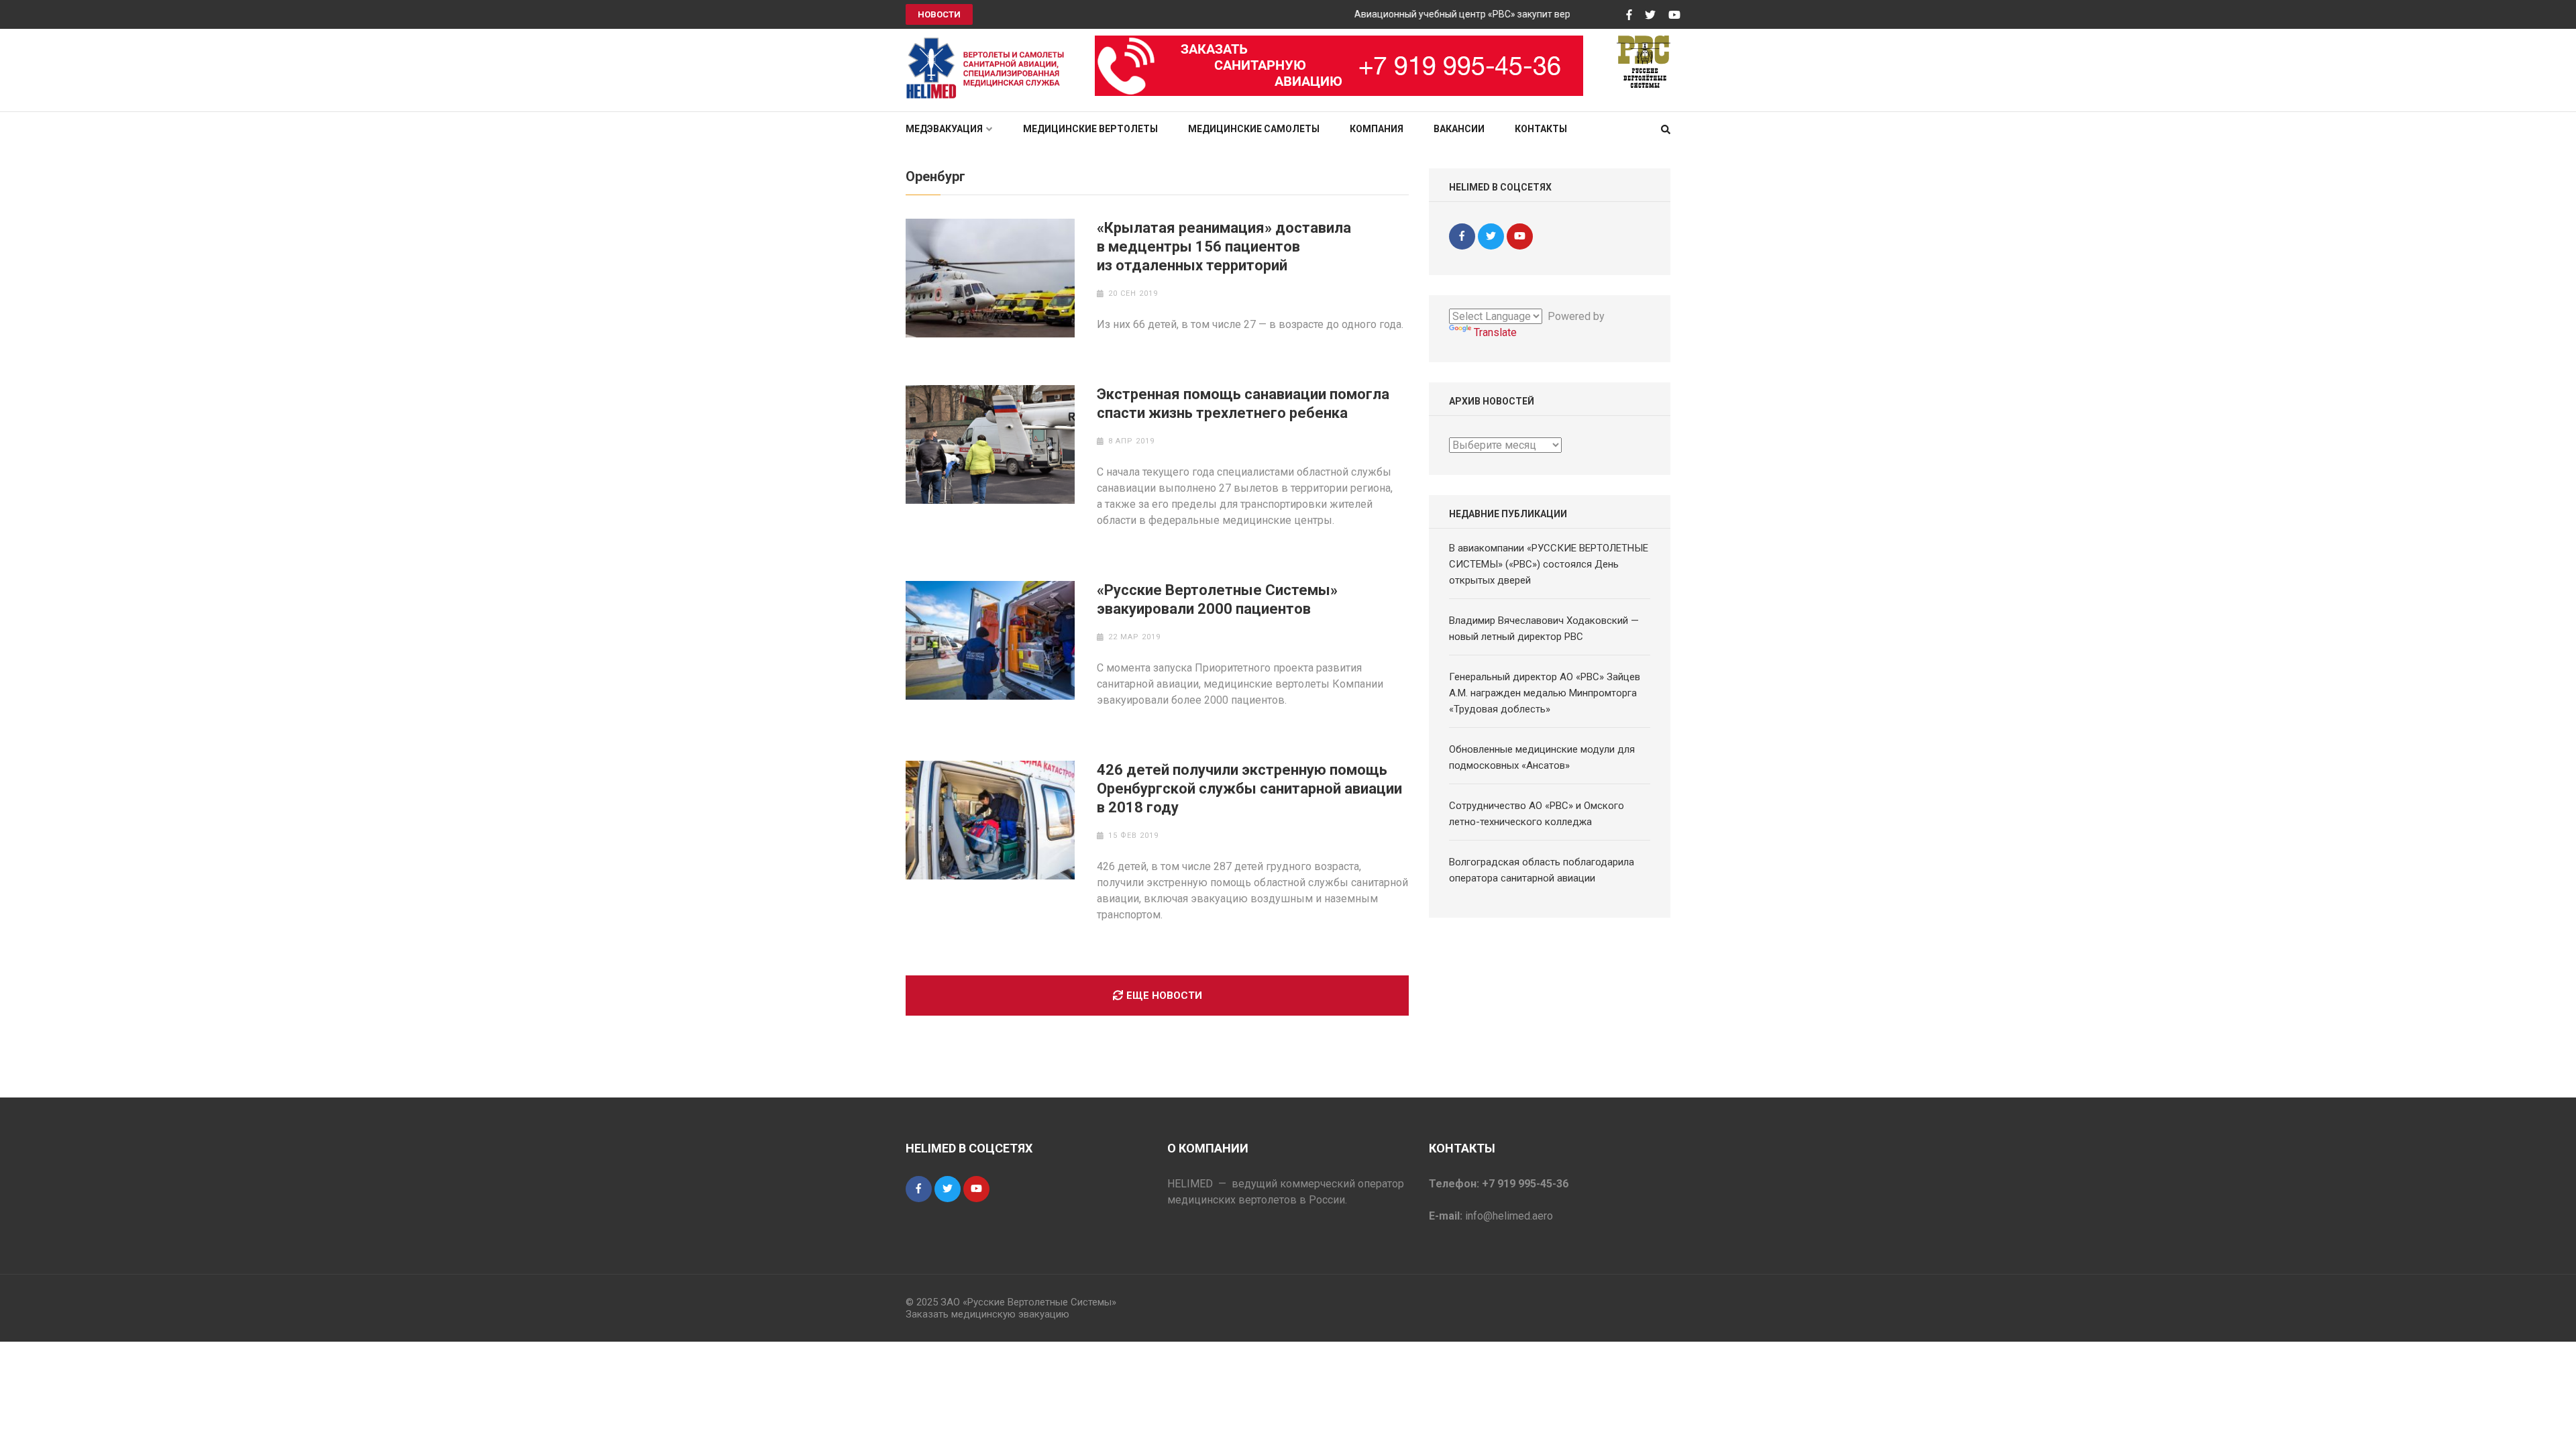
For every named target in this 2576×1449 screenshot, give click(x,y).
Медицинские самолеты (1254, 129)
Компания (1377, 129)
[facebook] (1462, 236)
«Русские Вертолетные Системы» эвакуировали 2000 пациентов (1217, 599)
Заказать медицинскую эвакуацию (987, 1314)
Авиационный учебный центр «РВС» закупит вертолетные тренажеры (1478, 14)
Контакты (1541, 129)
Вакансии (1459, 129)
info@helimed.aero (1509, 1216)
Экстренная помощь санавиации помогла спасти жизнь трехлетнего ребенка (1243, 404)
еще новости (1164, 996)
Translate (1495, 332)
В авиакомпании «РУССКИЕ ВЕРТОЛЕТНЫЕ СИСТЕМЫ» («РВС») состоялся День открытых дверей (1549, 564)
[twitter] (1491, 236)
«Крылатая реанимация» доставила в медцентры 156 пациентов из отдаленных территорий (1224, 247)
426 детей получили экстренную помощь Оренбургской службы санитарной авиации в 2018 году (1249, 789)
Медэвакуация (944, 129)
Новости (939, 14)
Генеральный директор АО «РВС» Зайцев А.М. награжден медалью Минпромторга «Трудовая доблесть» (1545, 693)
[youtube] (1520, 236)
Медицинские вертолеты (1090, 129)
